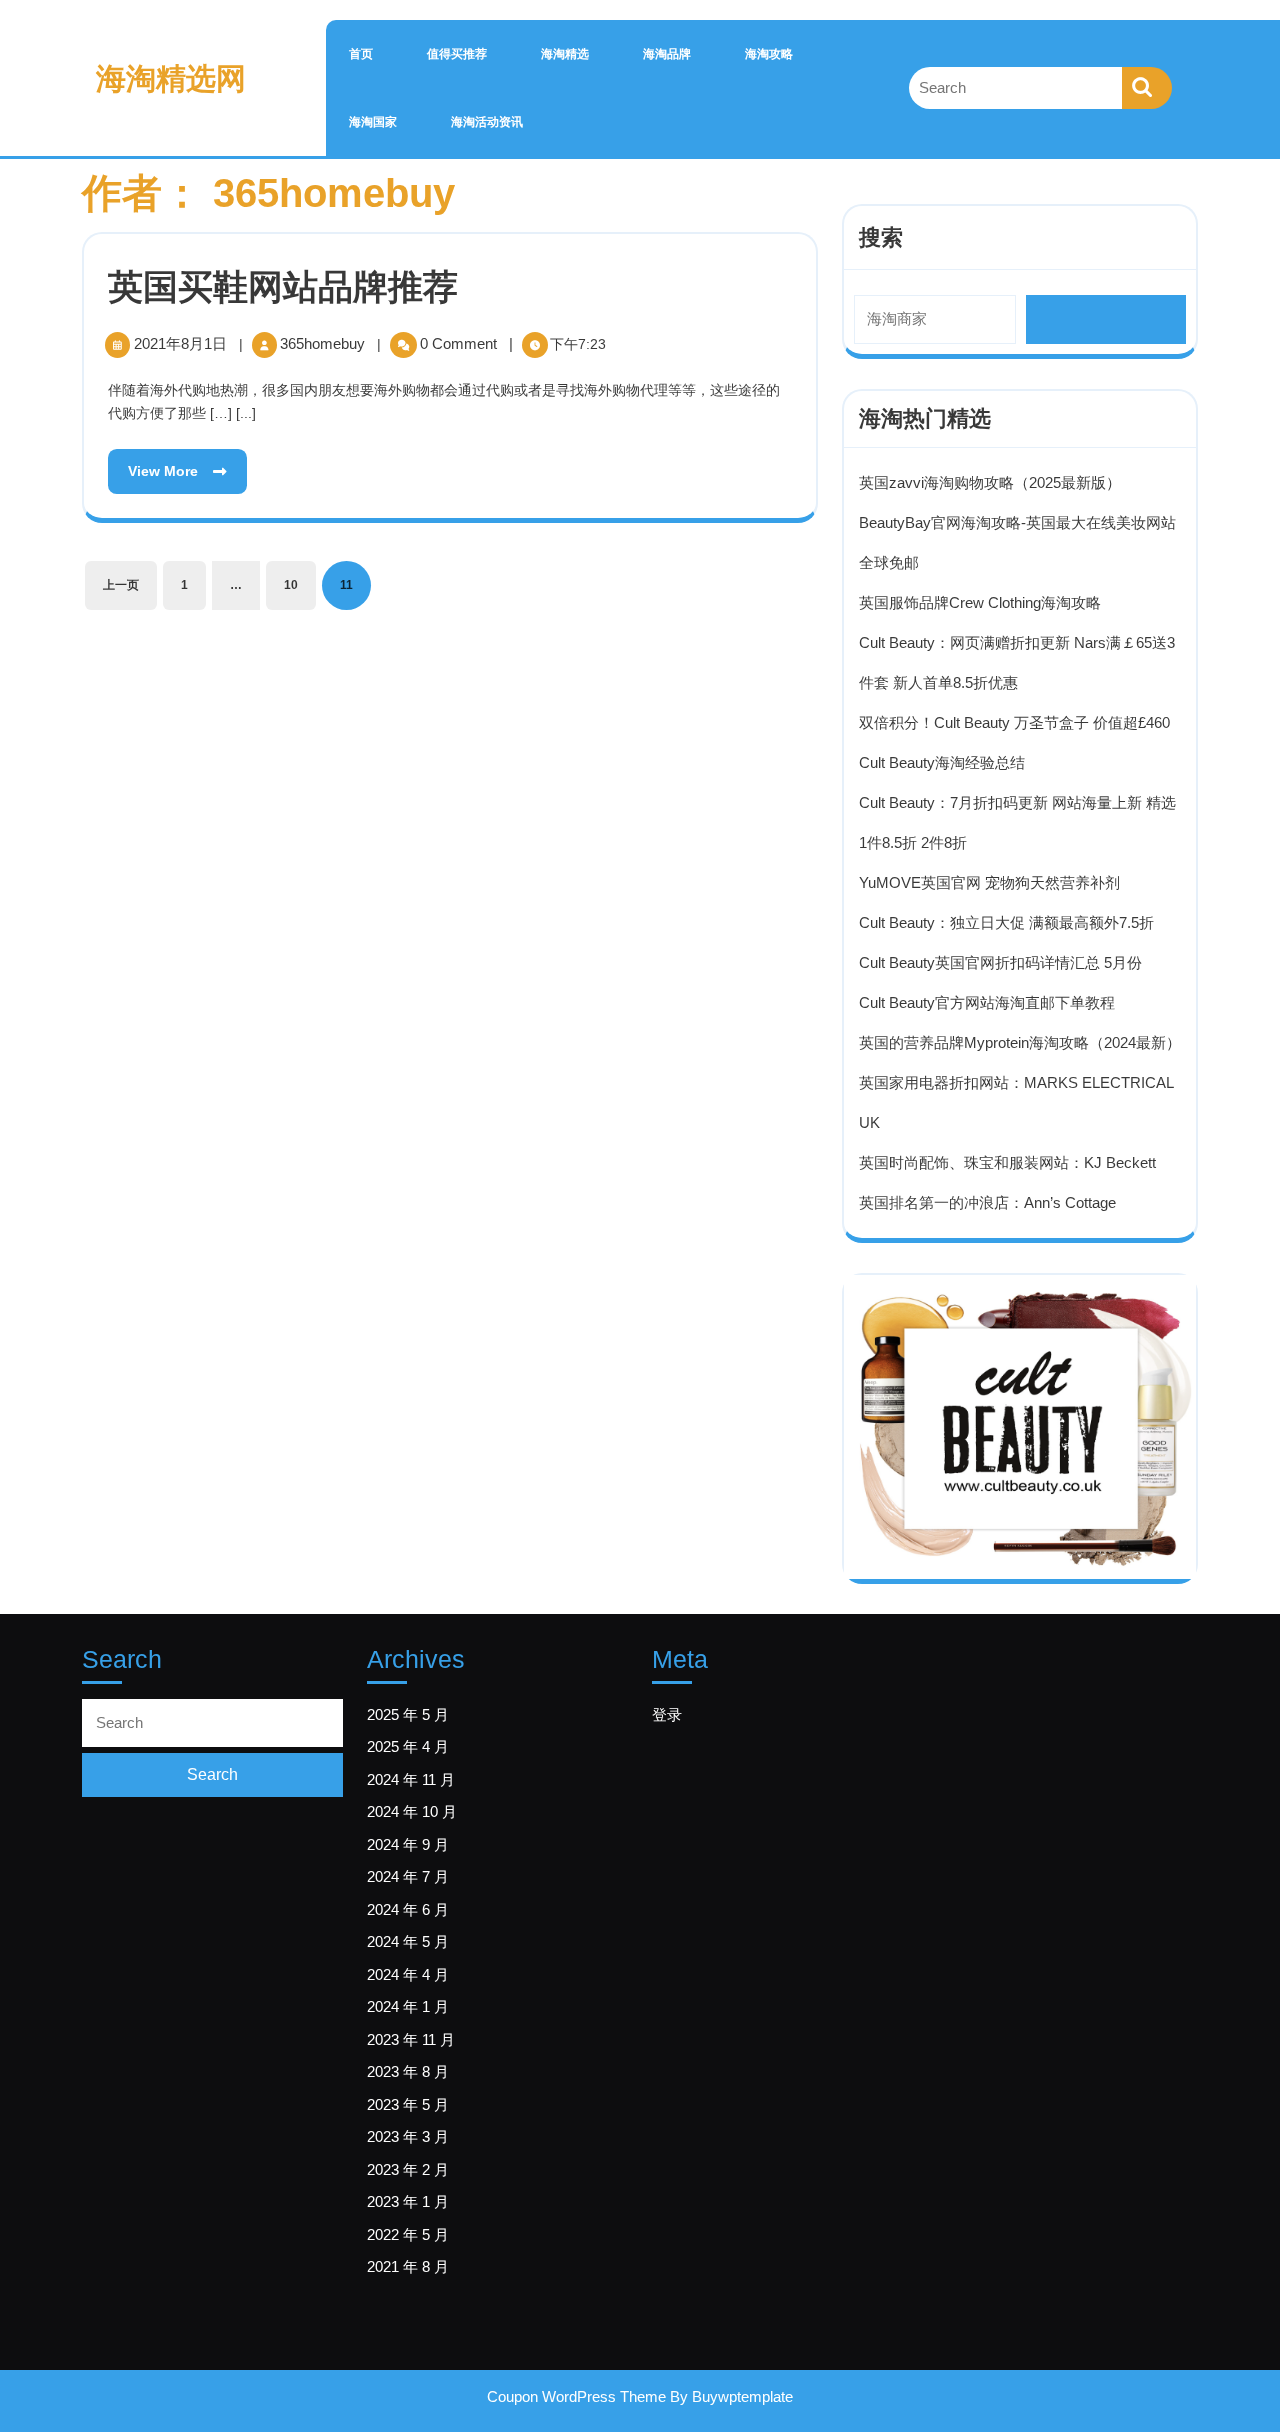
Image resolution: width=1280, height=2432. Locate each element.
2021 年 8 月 (408, 2266)
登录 (667, 1714)
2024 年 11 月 (411, 1779)
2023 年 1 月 (408, 2201)
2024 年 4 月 (408, 1974)
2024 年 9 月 (408, 1844)
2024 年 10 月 (412, 1811)
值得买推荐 (457, 54)
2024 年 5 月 (408, 1941)
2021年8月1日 (182, 343)
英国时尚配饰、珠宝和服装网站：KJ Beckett (1007, 1162)
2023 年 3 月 (408, 2136)
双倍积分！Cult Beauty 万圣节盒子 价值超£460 (1014, 722)
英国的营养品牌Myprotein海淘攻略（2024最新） (1020, 1042)
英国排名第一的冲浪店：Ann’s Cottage (987, 1202)
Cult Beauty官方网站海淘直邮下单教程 (987, 1002)
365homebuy (324, 343)
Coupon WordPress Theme (576, 2396)
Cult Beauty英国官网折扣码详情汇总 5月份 (1000, 962)
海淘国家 (373, 122)
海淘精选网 (171, 78)
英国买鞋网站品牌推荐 (283, 286)
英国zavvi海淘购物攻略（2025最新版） (990, 482)
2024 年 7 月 (408, 1876)
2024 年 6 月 (408, 1909)
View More (155, 464)
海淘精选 (565, 54)
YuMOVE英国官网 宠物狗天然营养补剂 (989, 882)
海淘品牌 (667, 54)
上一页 (121, 585)
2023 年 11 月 (411, 2039)
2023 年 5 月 (408, 2104)
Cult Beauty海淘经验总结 (942, 762)
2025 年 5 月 (408, 1714)
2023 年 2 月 (408, 2169)
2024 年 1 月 (408, 2006)
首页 (361, 54)
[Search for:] (1015, 88)
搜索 (881, 237)
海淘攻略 (769, 54)
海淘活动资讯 (487, 122)
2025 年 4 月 (408, 1746)
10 (291, 585)
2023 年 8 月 (408, 2071)
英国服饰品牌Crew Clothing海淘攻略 (980, 602)
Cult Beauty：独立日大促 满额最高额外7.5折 (1006, 922)
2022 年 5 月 (408, 2234)
